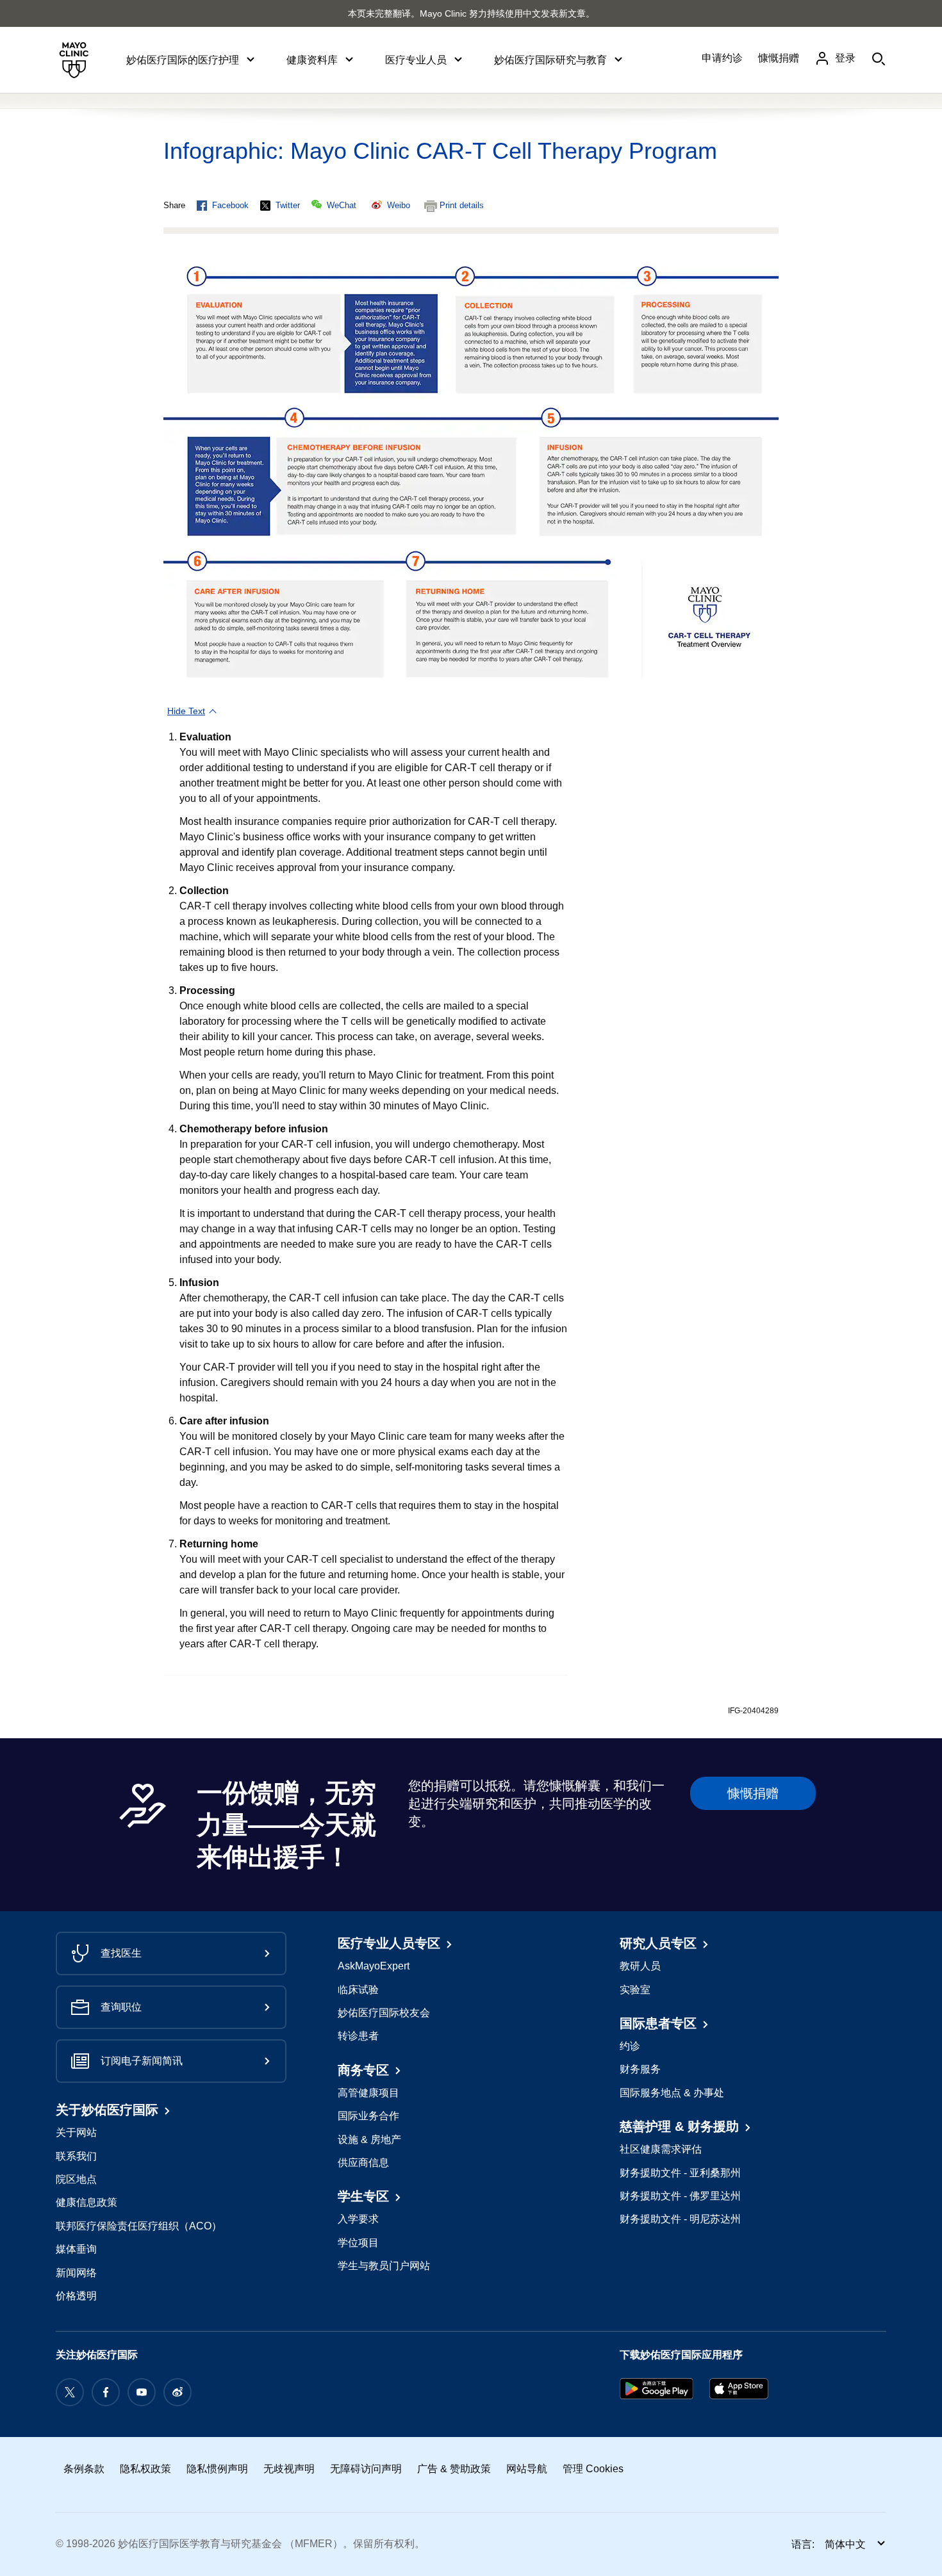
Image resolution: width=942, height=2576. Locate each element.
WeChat (342, 205)
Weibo (399, 205)
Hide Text (186, 711)
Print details (462, 205)
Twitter (288, 205)
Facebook (230, 205)
